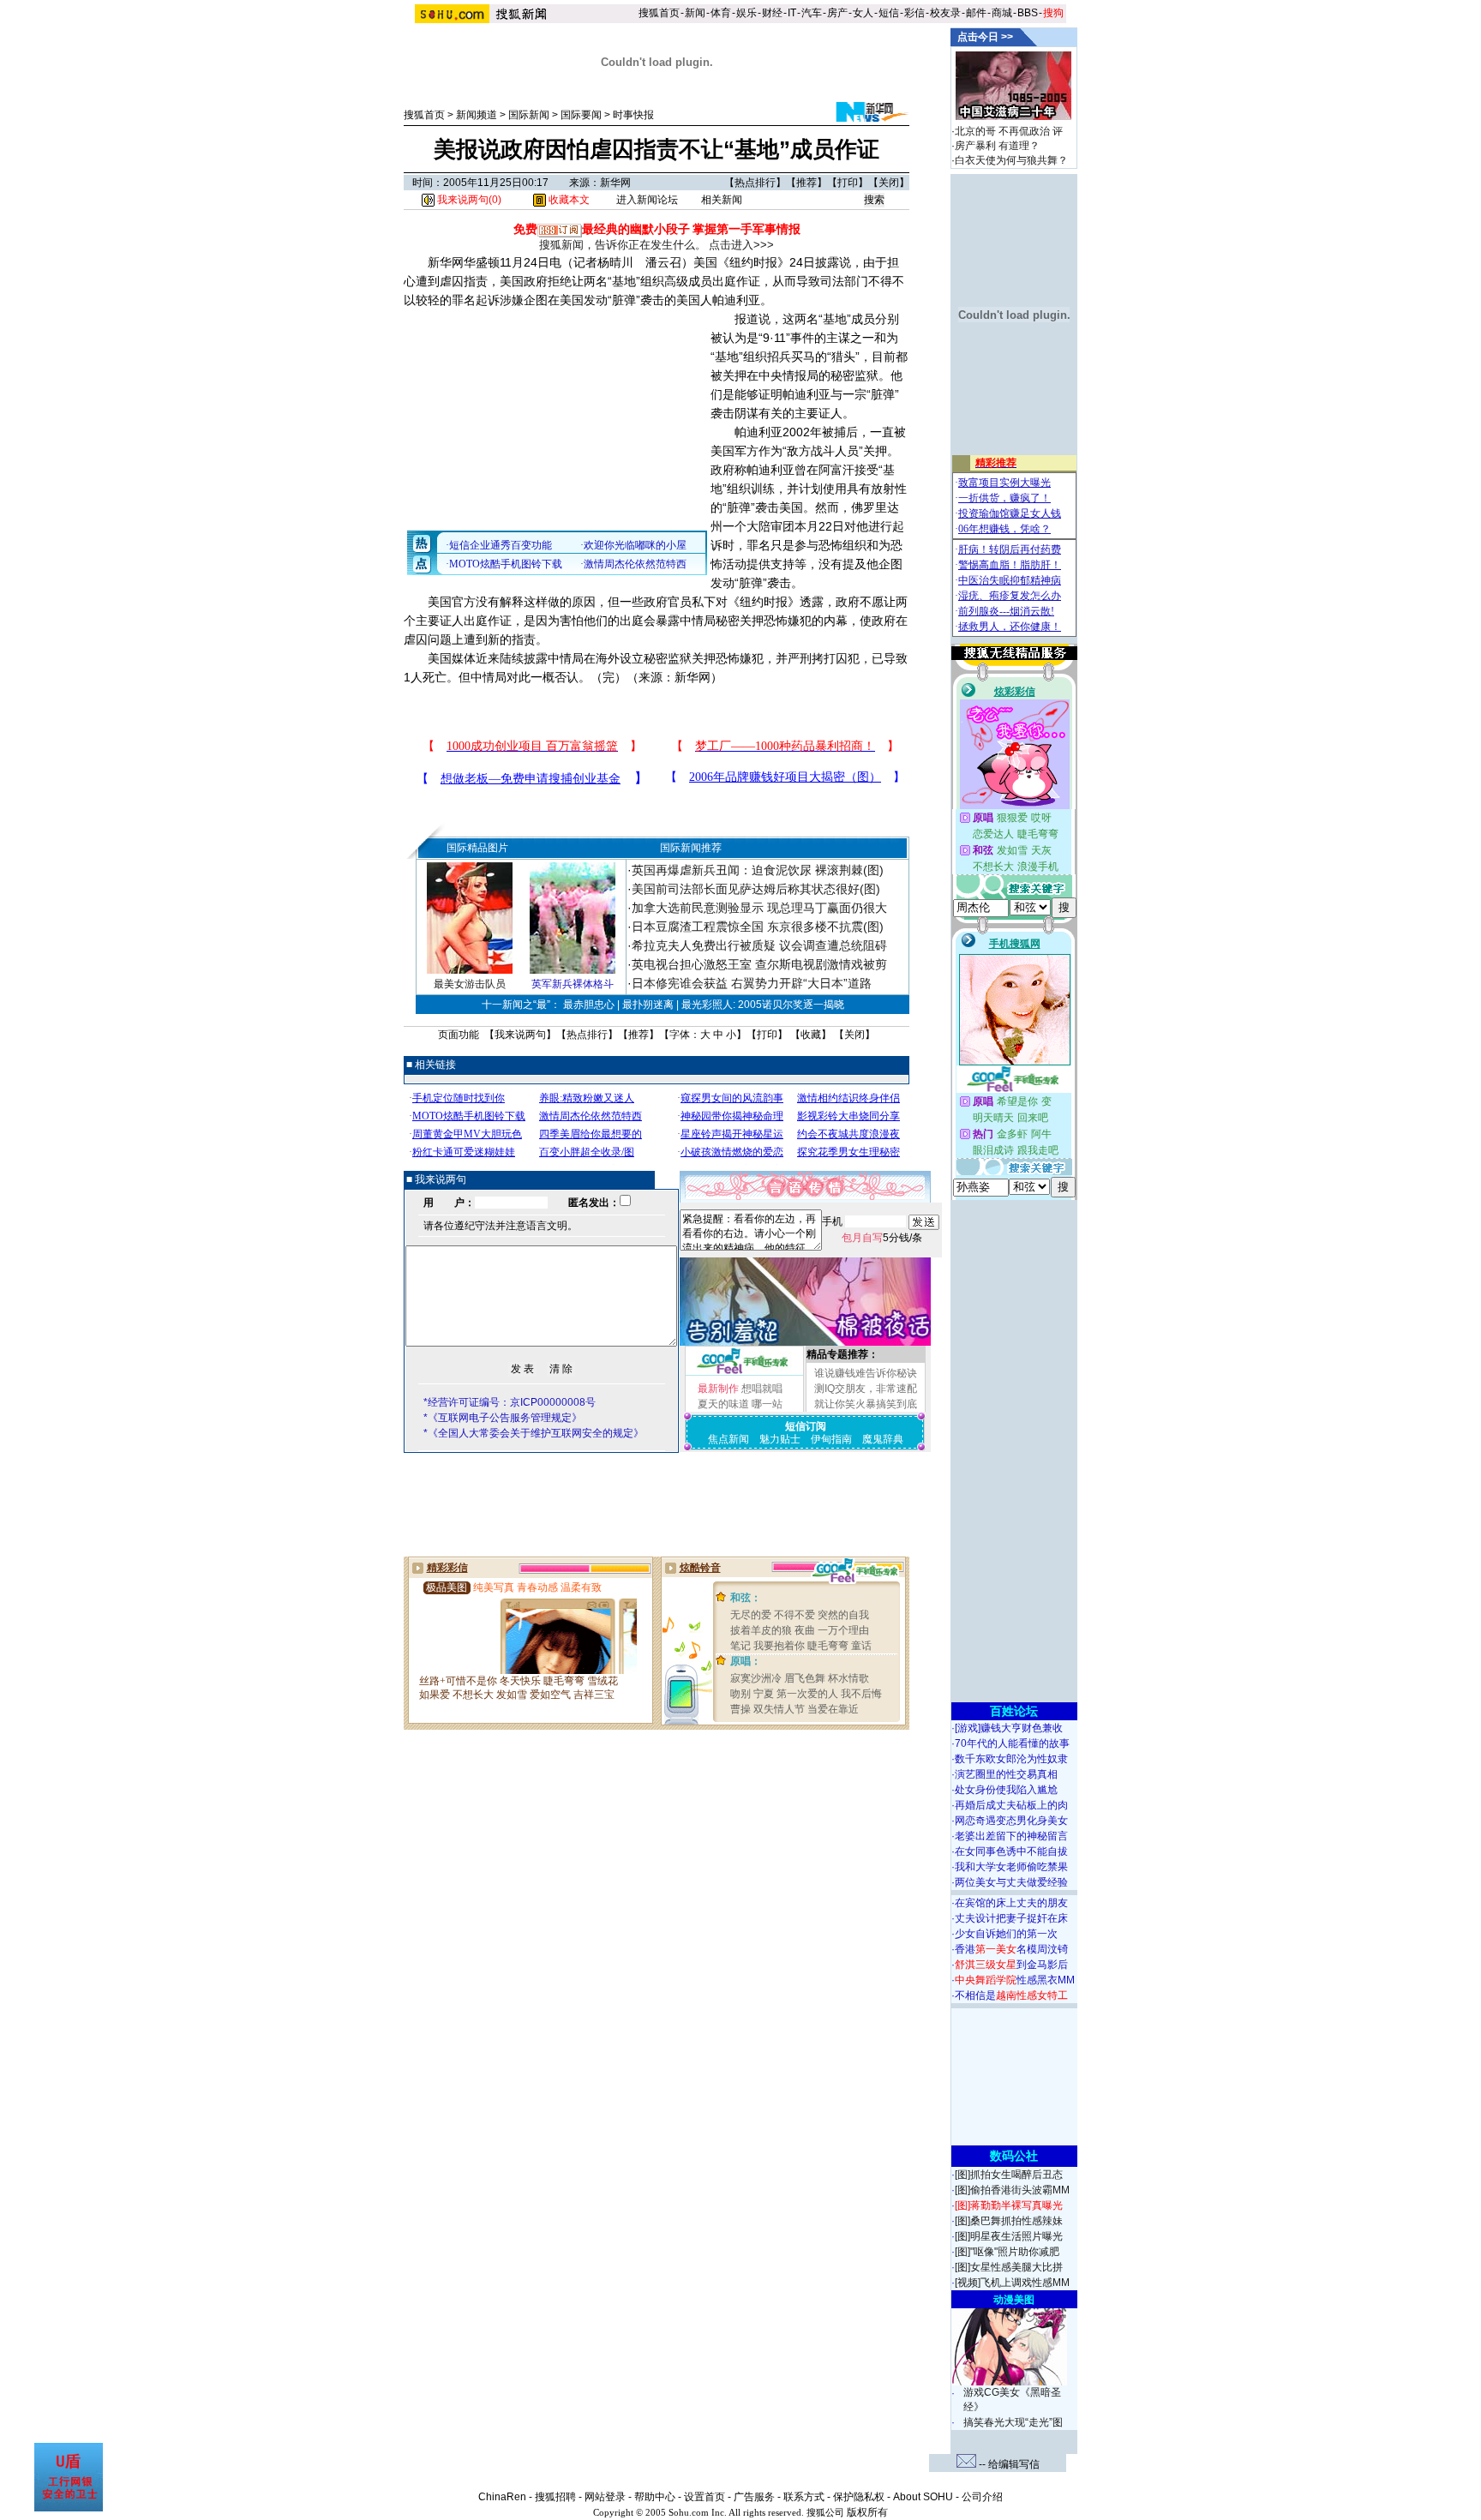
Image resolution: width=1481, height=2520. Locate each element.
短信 (889, 13)
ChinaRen (502, 2497)
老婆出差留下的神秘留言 (1011, 1836)
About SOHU (923, 2497)
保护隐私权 (859, 2497)
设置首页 (705, 2497)
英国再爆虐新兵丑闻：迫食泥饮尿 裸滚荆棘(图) (758, 870)
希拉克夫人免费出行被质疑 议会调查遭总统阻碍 (759, 945)
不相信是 (1011, 1995)
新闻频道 (477, 115)
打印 (848, 183)
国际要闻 (581, 115)
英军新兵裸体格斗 (573, 984)
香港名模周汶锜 (1011, 1949)
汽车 (812, 13)
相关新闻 (722, 200)
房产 (837, 13)
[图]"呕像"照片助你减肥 (1007, 2252)
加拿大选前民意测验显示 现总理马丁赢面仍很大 (759, 908)
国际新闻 (529, 115)
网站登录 (605, 2497)
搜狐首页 (659, 13)
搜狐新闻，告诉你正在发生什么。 (623, 245)
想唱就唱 (762, 1389)
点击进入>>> (741, 245)
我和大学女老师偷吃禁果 (1011, 1867)
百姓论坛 (1014, 1711)
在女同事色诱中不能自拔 (1011, 1851)
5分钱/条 (882, 1238)
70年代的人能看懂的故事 (1012, 1743)
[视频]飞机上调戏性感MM (1012, 2283)
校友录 (945, 13)
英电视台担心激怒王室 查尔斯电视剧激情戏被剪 (759, 964)
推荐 (806, 183)
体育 (721, 13)
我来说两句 (520, 1035)
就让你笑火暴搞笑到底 (866, 1404)
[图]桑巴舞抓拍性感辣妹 (1009, 2221)
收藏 (811, 1035)
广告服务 (754, 2497)
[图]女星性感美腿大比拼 (1009, 2267)
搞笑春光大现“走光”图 (1013, 2422)
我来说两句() (468, 200)
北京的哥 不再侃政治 (1002, 131)
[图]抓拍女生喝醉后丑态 (1009, 2175)
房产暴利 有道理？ (997, 146)
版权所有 (867, 2512)
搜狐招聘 (555, 2497)
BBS (1028, 13)
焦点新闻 (729, 1439)
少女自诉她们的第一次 (1006, 1934)
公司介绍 (982, 2497)
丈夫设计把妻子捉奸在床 (1011, 1918)
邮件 (976, 13)
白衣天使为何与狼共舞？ (1011, 160)
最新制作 (718, 1389)
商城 (1002, 13)
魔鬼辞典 (883, 1439)
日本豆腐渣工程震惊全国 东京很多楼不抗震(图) (758, 927)
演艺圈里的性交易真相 (1006, 1774)
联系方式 (804, 2497)
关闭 (889, 183)
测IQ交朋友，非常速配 (866, 1389)
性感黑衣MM (1015, 1980)
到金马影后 (1011, 1965)
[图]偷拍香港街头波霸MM (1012, 2190)
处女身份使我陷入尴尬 (1006, 1790)
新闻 (695, 13)
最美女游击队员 (470, 984)
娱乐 (746, 13)
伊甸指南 (831, 1439)
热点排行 (755, 183)
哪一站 (767, 1404)
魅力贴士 (780, 1439)
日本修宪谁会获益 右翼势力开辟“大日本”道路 (752, 983)
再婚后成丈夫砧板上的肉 (1011, 1805)
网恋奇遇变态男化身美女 (1011, 1821)
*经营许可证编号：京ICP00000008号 (510, 1402)
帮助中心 (655, 2497)
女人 (863, 13)
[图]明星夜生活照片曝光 (1009, 2236)
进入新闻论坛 (647, 200)
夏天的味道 (723, 1404)
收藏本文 (568, 200)
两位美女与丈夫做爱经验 (1011, 1882)
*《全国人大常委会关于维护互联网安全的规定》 (534, 1433)
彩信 (914, 13)
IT (792, 13)
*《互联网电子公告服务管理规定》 (503, 1418)
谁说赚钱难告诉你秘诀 (866, 1373)
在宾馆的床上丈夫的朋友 (1011, 1903)
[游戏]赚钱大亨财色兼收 (1009, 1728)
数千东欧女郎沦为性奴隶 (1011, 1759)
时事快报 (633, 115)
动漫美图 (1014, 2300)
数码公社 (1014, 2156)
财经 (772, 13)
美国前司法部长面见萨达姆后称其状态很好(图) (756, 889)
